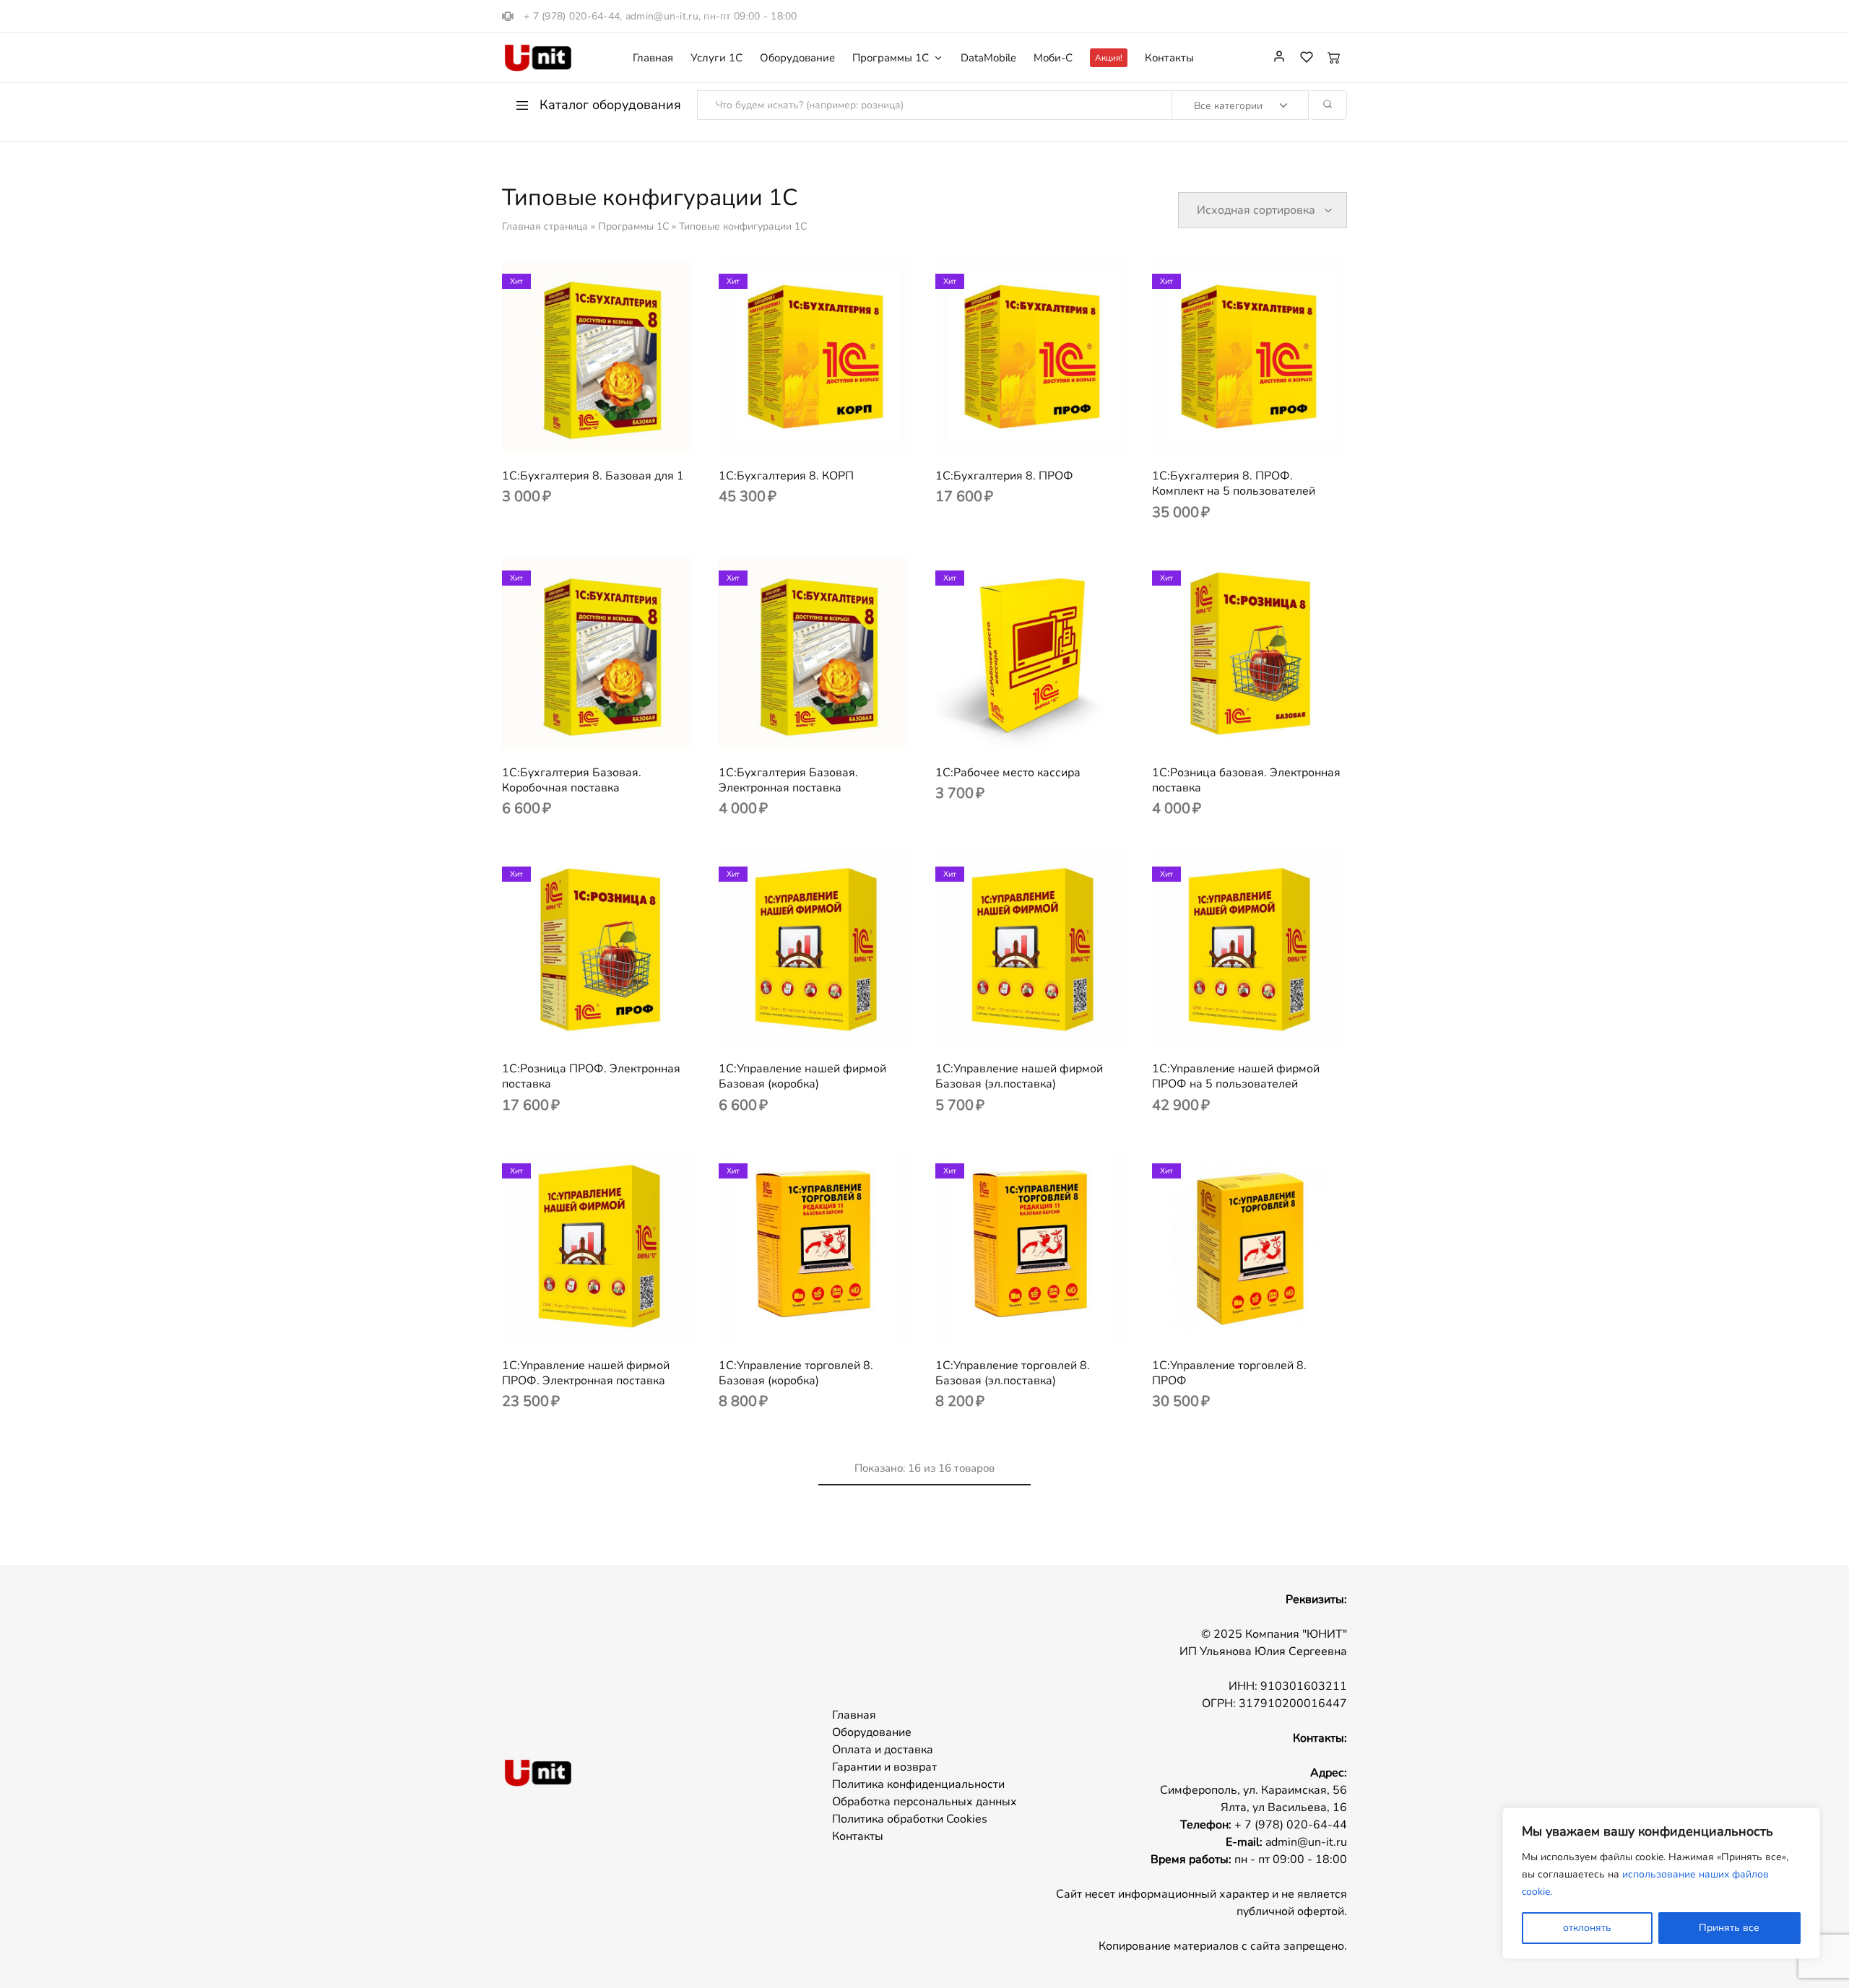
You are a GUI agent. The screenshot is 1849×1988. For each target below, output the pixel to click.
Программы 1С (633, 226)
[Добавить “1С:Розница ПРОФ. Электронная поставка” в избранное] (618, 1025)
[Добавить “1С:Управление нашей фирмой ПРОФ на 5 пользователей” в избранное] (1268, 1025)
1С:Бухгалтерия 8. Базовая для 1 (593, 476)
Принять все (1729, 1928)
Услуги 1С (716, 58)
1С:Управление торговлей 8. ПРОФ (1229, 1373)
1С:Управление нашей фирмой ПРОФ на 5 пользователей (1236, 1076)
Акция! (1109, 58)
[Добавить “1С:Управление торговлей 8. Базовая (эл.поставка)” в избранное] (1051, 1322)
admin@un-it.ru (662, 16)
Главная (653, 58)
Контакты (1169, 58)
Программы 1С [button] (891, 58)
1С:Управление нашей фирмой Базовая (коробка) (802, 1076)
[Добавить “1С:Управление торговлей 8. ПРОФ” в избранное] (1268, 1322)
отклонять (1587, 1928)
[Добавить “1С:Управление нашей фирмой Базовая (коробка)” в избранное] (834, 1025)
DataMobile (988, 58)
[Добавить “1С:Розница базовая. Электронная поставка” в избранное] (1268, 729)
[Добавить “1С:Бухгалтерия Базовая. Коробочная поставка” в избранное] (618, 729)
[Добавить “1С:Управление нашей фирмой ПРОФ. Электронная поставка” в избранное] (618, 1322)
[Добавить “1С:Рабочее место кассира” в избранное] (1051, 729)
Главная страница (545, 226)
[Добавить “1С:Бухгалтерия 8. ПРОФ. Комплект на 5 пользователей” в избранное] (1268, 433)
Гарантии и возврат (884, 1767)
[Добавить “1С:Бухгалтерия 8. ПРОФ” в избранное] (1051, 433)
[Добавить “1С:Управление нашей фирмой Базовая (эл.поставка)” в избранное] (1051, 1025)
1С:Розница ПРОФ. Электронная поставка (591, 1076)
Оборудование (797, 58)
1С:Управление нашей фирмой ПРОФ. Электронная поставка (586, 1373)
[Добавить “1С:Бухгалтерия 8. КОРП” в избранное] (834, 433)
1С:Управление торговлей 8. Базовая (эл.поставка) (1013, 1373)
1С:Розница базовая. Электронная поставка (1246, 780)
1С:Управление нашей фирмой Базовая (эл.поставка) (1019, 1076)
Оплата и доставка (883, 1750)
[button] (581, 433)
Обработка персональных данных (924, 1802)
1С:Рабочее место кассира (1008, 773)
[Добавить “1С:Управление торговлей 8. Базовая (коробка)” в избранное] (834, 1322)
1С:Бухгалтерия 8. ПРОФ (1004, 476)
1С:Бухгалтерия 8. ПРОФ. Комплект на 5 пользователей (1234, 483)
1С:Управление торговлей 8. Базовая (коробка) (796, 1373)
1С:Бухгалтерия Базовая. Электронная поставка (788, 780)
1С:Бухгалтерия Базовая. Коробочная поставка (572, 780)
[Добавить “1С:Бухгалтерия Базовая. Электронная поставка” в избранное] (834, 729)
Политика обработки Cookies (910, 1819)
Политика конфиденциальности (918, 1784)
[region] (1661, 1883)
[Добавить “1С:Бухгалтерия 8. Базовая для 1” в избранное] (618, 433)
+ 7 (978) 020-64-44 (572, 16)
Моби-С (1053, 58)
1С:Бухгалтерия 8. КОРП (786, 476)
